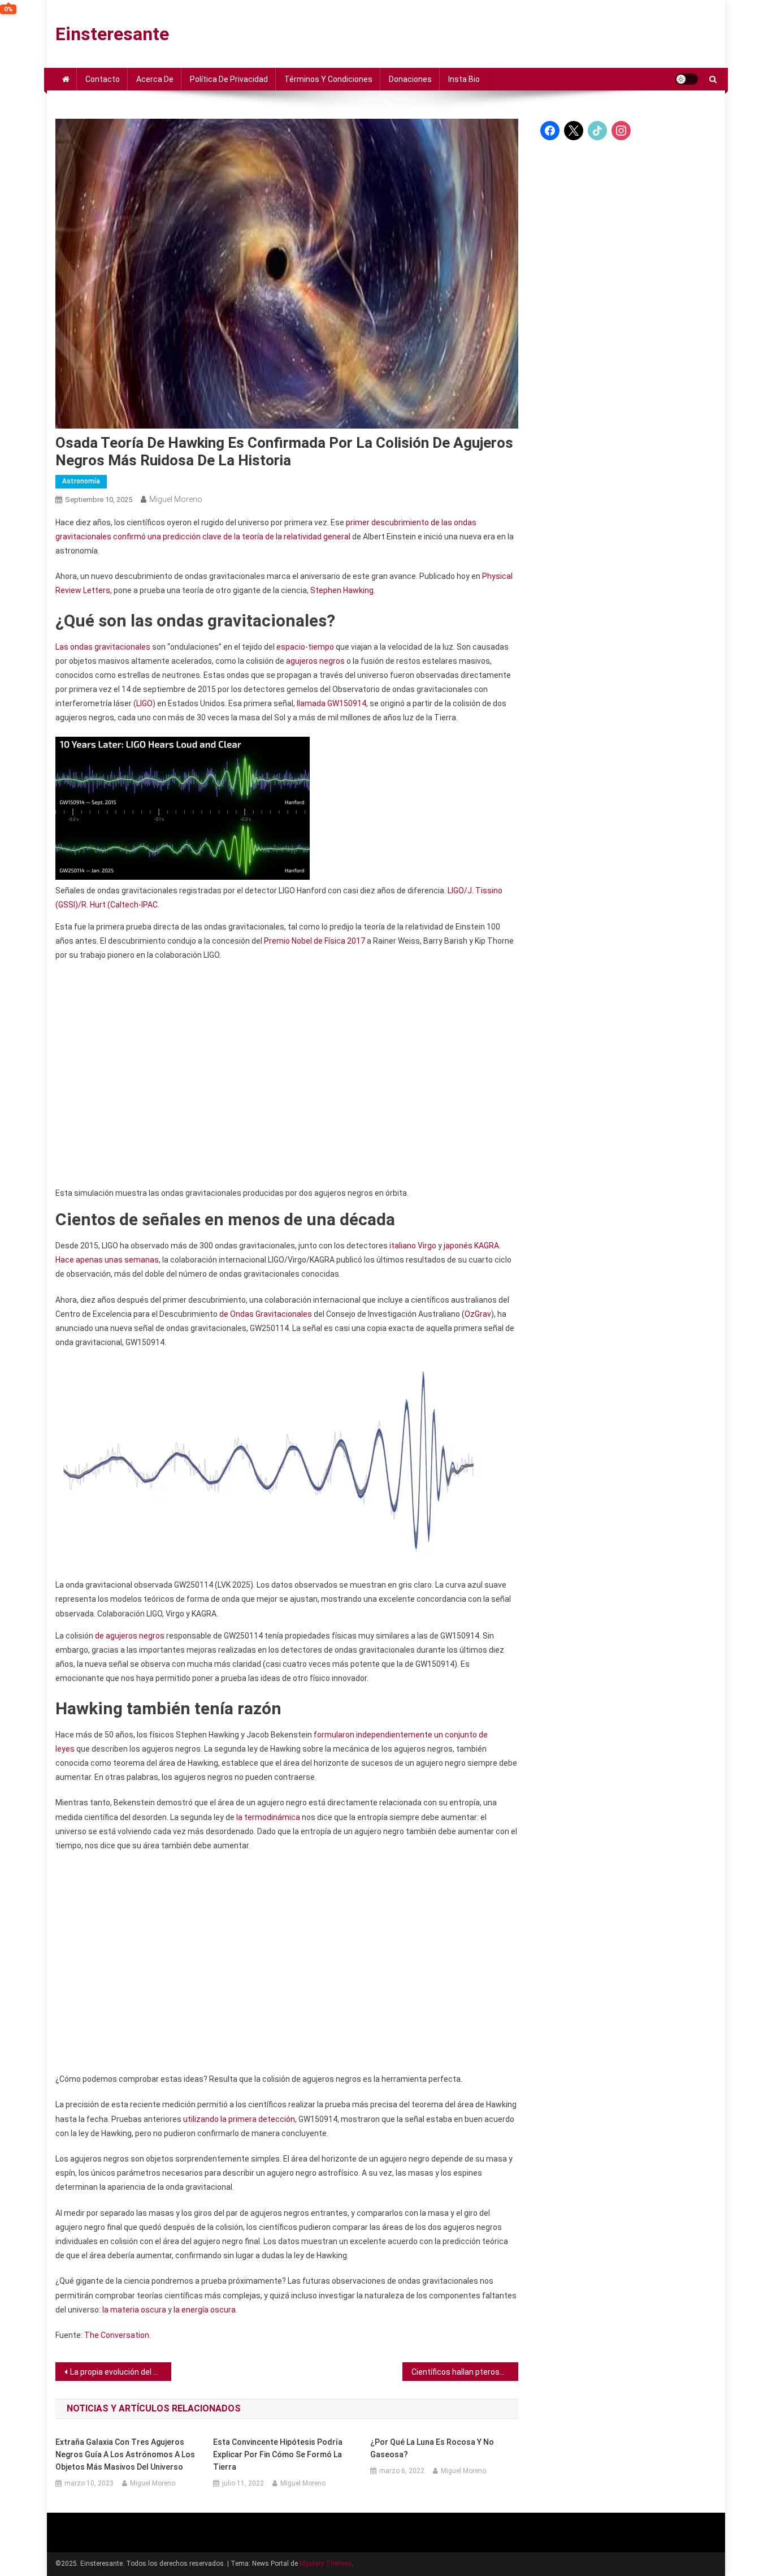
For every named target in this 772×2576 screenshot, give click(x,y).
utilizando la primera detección (239, 2119)
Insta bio (464, 79)
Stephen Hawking (342, 590)
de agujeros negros (130, 1636)
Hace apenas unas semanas (107, 1260)
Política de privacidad (229, 79)
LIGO (144, 703)
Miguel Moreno (176, 499)
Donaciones (410, 79)
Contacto (103, 79)
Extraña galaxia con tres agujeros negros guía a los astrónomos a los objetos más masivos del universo (125, 2454)
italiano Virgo (413, 1246)
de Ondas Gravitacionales (266, 1314)
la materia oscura (134, 2310)
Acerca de (155, 79)
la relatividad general (313, 537)
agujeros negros (315, 661)
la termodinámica (268, 1817)
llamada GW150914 (331, 703)
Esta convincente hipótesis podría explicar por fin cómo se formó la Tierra (278, 2454)
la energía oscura (205, 2310)
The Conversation (117, 2335)
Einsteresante (112, 34)
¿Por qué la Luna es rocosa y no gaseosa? (432, 2448)
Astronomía (81, 481)
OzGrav (478, 1314)
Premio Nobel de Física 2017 (315, 941)
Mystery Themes (326, 2564)
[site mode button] (687, 79)
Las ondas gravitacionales (103, 647)
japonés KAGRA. (472, 1246)
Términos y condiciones (328, 79)
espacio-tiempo (305, 647)
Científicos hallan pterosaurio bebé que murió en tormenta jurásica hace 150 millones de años (465, 2372)
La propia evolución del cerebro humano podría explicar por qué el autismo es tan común (121, 2372)
